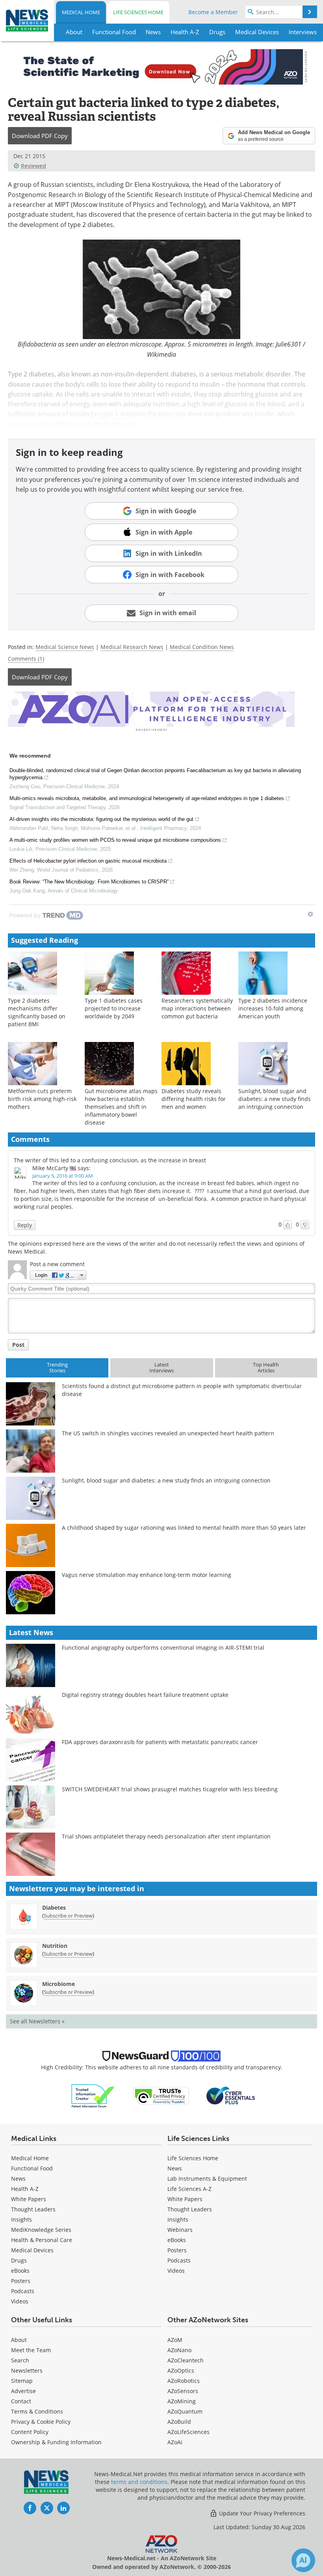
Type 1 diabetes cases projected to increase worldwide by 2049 (114, 1008)
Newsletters (27, 2370)
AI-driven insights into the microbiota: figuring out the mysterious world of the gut (101, 819)
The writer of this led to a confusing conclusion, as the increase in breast (110, 1160)
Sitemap (22, 2381)
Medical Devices (32, 2250)
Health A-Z (25, 2189)
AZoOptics (181, 2370)
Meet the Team (31, 2350)
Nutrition (55, 1946)
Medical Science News (65, 647)
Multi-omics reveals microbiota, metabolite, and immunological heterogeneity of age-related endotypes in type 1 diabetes (147, 798)
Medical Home (81, 12)
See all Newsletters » (37, 2021)
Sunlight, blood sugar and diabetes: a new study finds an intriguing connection (275, 1099)
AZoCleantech (186, 2360)
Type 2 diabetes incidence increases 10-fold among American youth (273, 1008)
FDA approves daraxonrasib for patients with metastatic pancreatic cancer (160, 1742)
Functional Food (32, 2168)
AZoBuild (179, 2422)
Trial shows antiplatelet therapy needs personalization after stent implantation (166, 1836)
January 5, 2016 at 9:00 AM (63, 1176)
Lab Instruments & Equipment (207, 2179)
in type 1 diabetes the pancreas (139, 414)
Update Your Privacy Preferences (261, 2513)
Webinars (180, 2230)
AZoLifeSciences (188, 2432)
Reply (25, 1225)
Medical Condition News (202, 647)
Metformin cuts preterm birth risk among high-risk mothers (42, 1099)
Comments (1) (26, 659)
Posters (21, 2281)
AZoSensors (183, 2391)
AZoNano (179, 2350)
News (18, 2179)
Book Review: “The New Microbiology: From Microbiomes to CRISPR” (89, 882)
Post (18, 1345)
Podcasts (23, 2291)
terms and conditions (139, 2482)
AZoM (175, 2340)
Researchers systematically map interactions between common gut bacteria (197, 1008)
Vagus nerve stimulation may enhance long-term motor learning (147, 1575)
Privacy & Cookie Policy (41, 2422)
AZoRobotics (184, 2381)
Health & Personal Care (42, 2240)
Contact (21, 2401)
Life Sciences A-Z (189, 2189)
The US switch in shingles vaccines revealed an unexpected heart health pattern (168, 1433)
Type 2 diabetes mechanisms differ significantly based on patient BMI (37, 1012)
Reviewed (33, 166)
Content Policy (30, 2432)
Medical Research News (132, 647)
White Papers (29, 2199)
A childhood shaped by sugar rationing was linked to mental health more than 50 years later (184, 1528)
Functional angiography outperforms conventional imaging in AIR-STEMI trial (163, 1648)
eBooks (20, 2271)
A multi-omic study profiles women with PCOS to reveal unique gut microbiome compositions (115, 840)
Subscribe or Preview (68, 1916)
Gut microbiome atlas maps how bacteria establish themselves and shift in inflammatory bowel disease (121, 1107)
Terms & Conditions (37, 2411)
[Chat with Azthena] (303, 2560)
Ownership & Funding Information (56, 2442)
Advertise (23, 2391)
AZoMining (182, 2401)
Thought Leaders (33, 2209)
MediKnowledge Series (41, 2230)
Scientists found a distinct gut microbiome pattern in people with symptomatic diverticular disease (182, 1390)
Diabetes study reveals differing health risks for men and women (194, 1099)
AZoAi (175, 2442)
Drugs (19, 2260)
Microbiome (58, 1984)
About (19, 2340)
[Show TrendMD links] (310, 914)
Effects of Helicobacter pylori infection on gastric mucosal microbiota (88, 861)
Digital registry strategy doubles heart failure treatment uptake (145, 1695)
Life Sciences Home (138, 12)
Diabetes (54, 1908)
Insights (21, 2219)
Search (20, 2360)
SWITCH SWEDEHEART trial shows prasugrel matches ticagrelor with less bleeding (170, 1789)
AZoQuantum (185, 2411)
